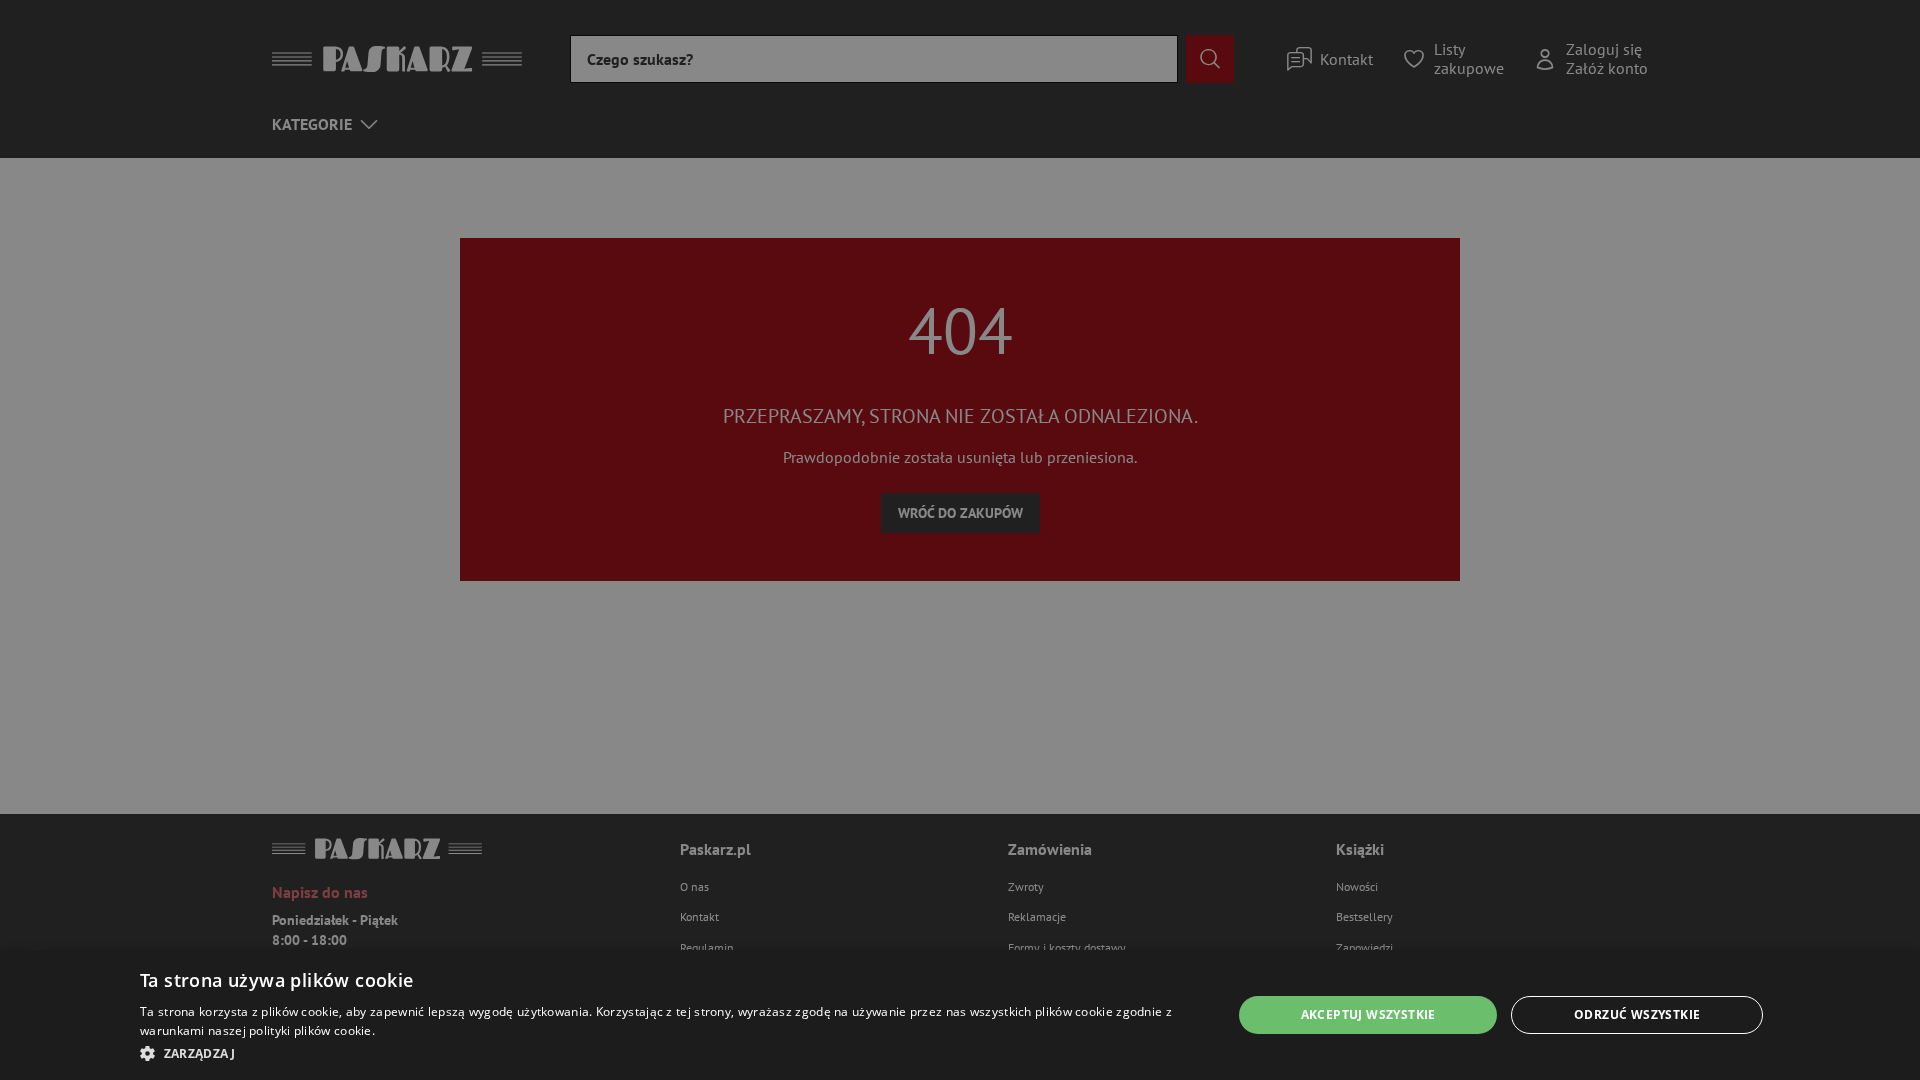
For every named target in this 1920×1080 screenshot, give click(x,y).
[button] (669, 1053)
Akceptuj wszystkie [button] (1368, 1014)
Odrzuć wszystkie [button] (1637, 1014)
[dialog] (960, 1015)
